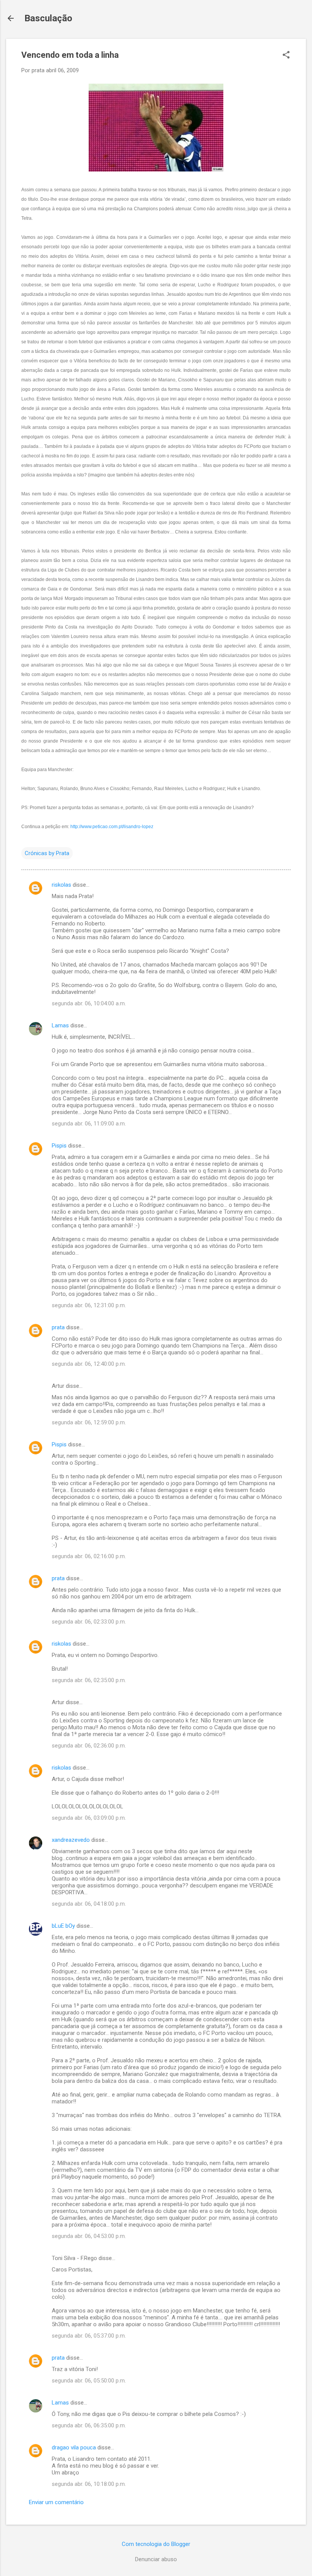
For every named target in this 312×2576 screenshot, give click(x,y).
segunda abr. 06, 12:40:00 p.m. (89, 1364)
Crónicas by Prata (47, 853)
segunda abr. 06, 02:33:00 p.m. (89, 1622)
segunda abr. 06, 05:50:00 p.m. (89, 2381)
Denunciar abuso (156, 2559)
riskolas (61, 885)
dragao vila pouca (74, 2447)
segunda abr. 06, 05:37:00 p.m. (89, 2336)
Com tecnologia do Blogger (156, 2544)
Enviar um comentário (56, 2502)
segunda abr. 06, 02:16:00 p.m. (89, 1556)
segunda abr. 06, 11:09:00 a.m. (89, 1124)
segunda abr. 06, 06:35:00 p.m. (89, 2425)
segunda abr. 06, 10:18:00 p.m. (89, 2484)
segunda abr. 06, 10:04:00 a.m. (89, 1003)
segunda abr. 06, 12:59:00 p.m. (89, 1422)
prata (58, 1327)
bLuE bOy (63, 1926)
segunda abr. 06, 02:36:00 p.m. (89, 1746)
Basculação (48, 18)
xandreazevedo (71, 1840)
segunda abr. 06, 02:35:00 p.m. (89, 1680)
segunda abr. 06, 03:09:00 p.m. (89, 1818)
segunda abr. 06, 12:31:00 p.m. (89, 1305)
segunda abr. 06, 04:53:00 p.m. (89, 2236)
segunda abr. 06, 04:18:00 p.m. (89, 1904)
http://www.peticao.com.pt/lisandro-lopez (112, 827)
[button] (286, 56)
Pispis (59, 1146)
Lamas (60, 1025)
